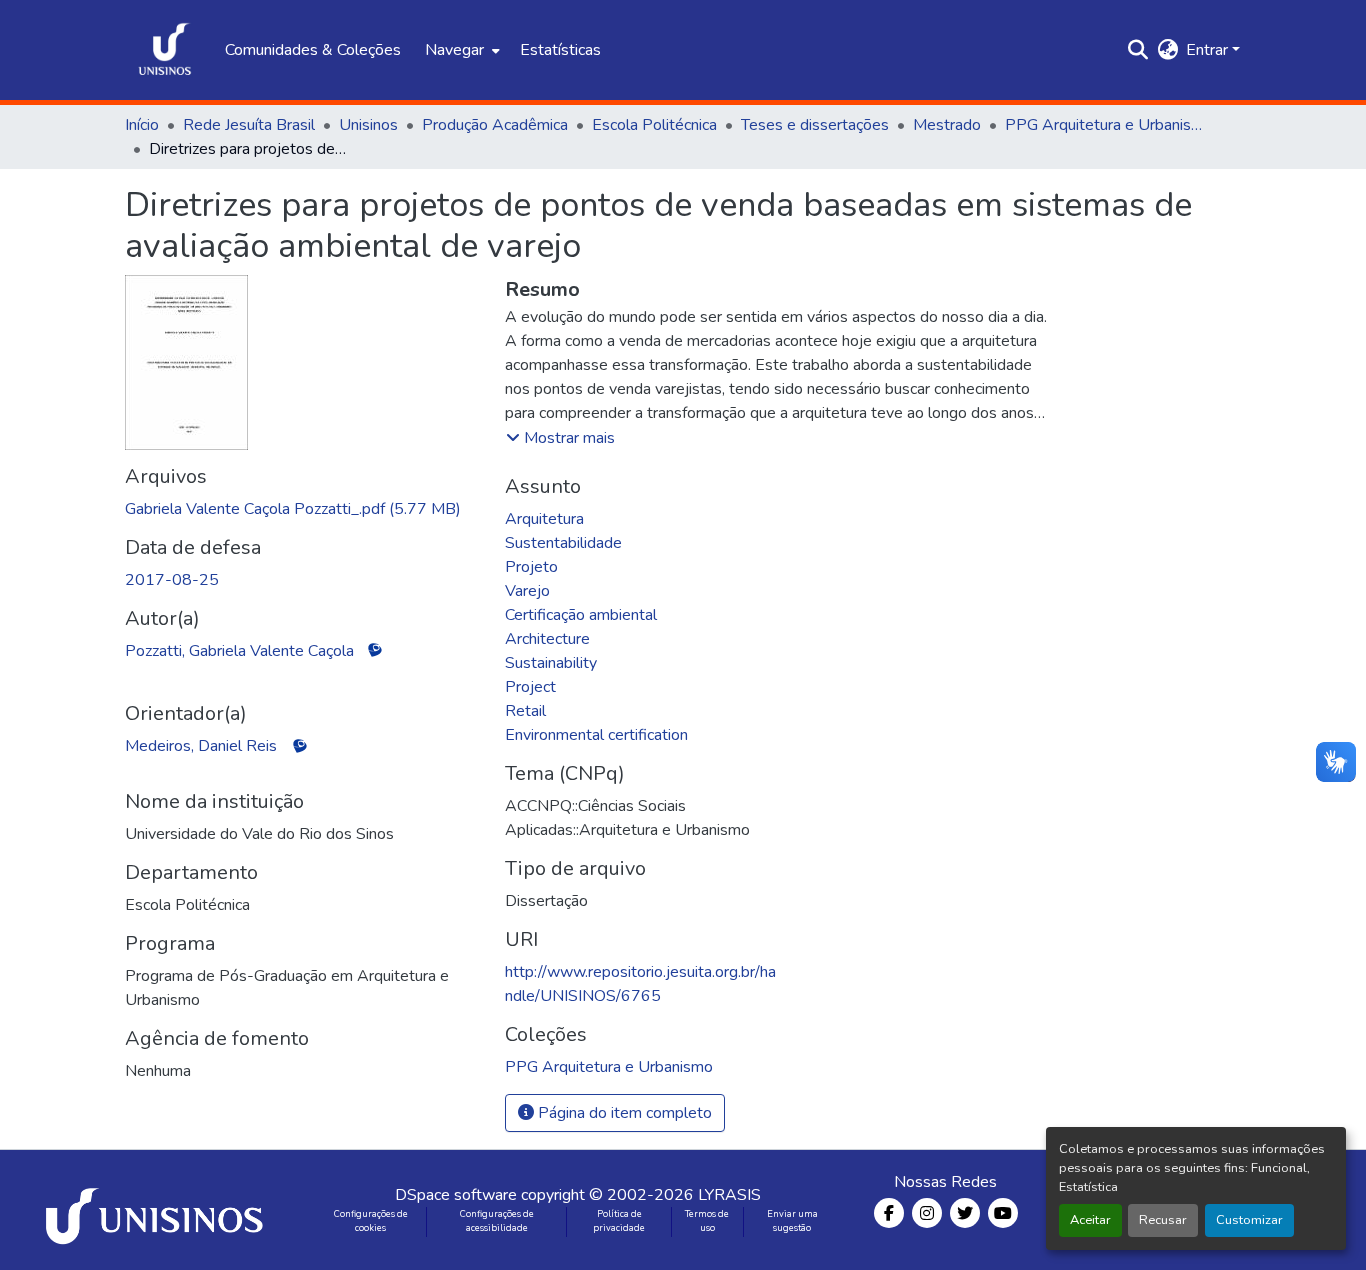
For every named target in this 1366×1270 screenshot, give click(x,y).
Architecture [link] (547, 639)
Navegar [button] (454, 50)
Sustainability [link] (551, 663)
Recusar (1163, 1220)
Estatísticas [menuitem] (560, 50)
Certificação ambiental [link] (581, 615)
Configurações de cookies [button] (371, 1221)
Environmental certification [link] (596, 735)
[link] (303, 509)
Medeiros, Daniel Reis (201, 746)
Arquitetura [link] (544, 519)
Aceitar (1090, 1220)
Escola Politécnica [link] (654, 125)
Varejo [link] (527, 591)
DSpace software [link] (456, 1195)
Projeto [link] (531, 567)
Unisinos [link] (368, 125)
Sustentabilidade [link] (563, 543)
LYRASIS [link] (729, 1195)
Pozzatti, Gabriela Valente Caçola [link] (239, 651)
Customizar (1249, 1220)
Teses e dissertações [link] (815, 125)
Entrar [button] (1209, 50)
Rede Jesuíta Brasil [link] (249, 125)
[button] (165, 50)
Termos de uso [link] (707, 1221)
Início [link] (142, 125)
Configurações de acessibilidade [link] (497, 1221)
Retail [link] (525, 711)
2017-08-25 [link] (172, 580)
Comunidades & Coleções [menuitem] (313, 50)
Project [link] (530, 687)
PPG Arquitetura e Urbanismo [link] (1105, 125)
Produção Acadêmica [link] (495, 125)
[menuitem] (460, 50)
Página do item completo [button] (623, 1113)
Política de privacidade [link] (619, 1221)
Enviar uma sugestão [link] (792, 1221)
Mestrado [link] (947, 125)
